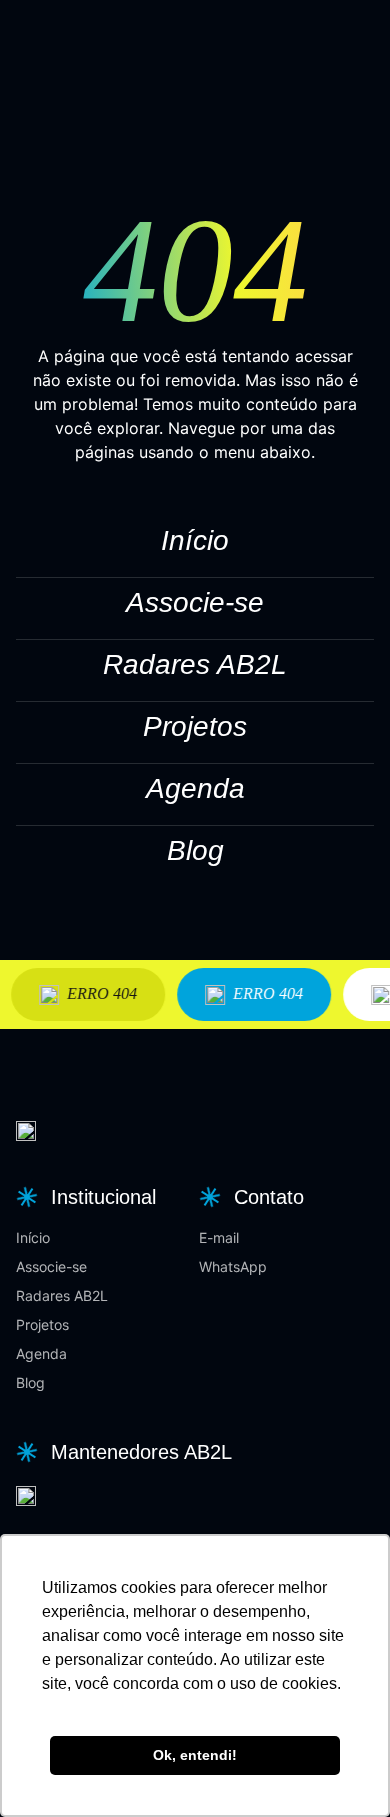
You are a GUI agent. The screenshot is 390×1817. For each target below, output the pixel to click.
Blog (195, 850)
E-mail (219, 1237)
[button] (83, 1197)
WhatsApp (233, 1266)
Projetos (195, 726)
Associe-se (195, 602)
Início (195, 540)
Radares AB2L (195, 664)
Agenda (195, 788)
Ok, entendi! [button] (195, 1755)
